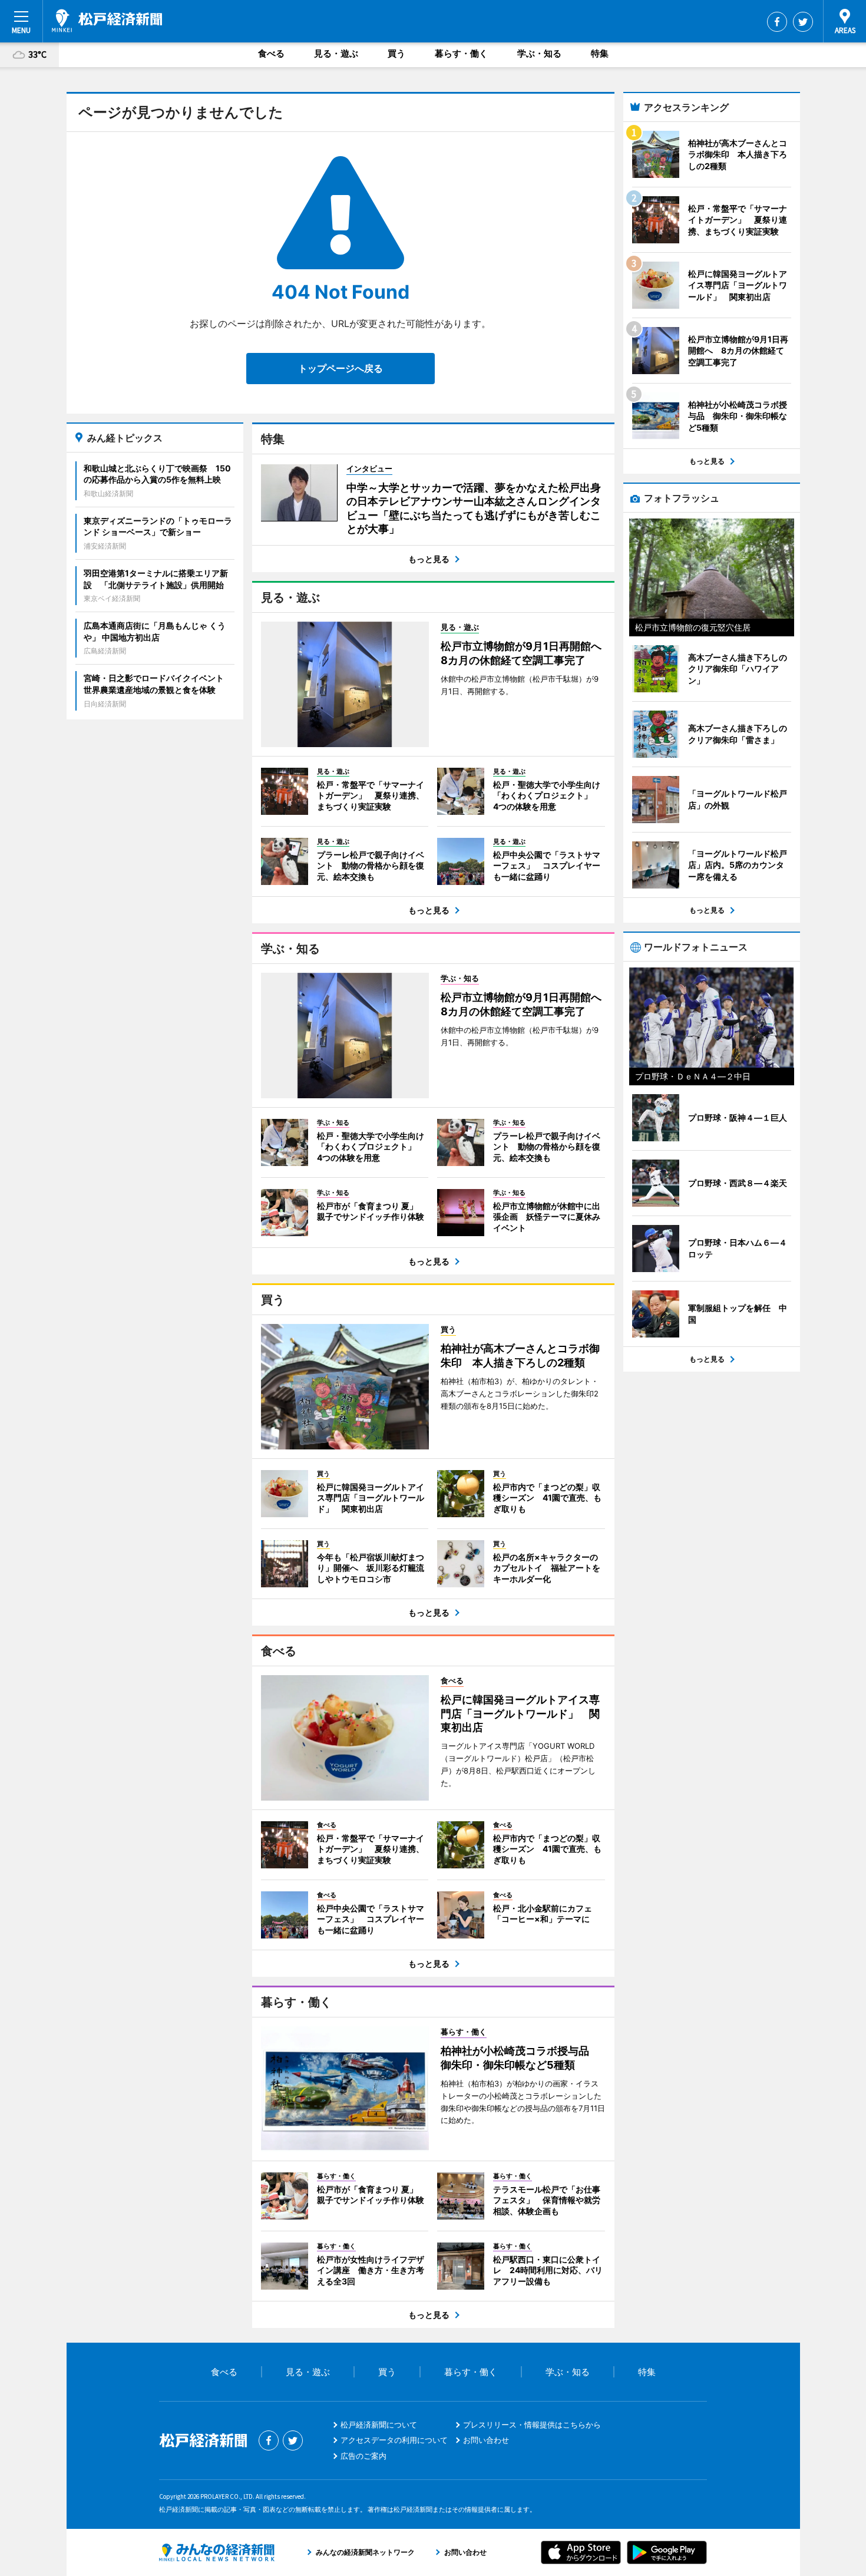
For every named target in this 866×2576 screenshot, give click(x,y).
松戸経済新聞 (107, 21)
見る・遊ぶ (336, 53)
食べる (271, 53)
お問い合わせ (486, 2440)
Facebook (777, 22)
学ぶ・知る (539, 53)
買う (396, 53)
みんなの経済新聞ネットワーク (217, 2552)
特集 (600, 53)
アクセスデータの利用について (394, 2440)
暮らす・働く (461, 53)
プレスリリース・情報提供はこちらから (532, 2425)
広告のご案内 (363, 2456)
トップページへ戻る (341, 368)
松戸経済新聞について (379, 2425)
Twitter (803, 22)
